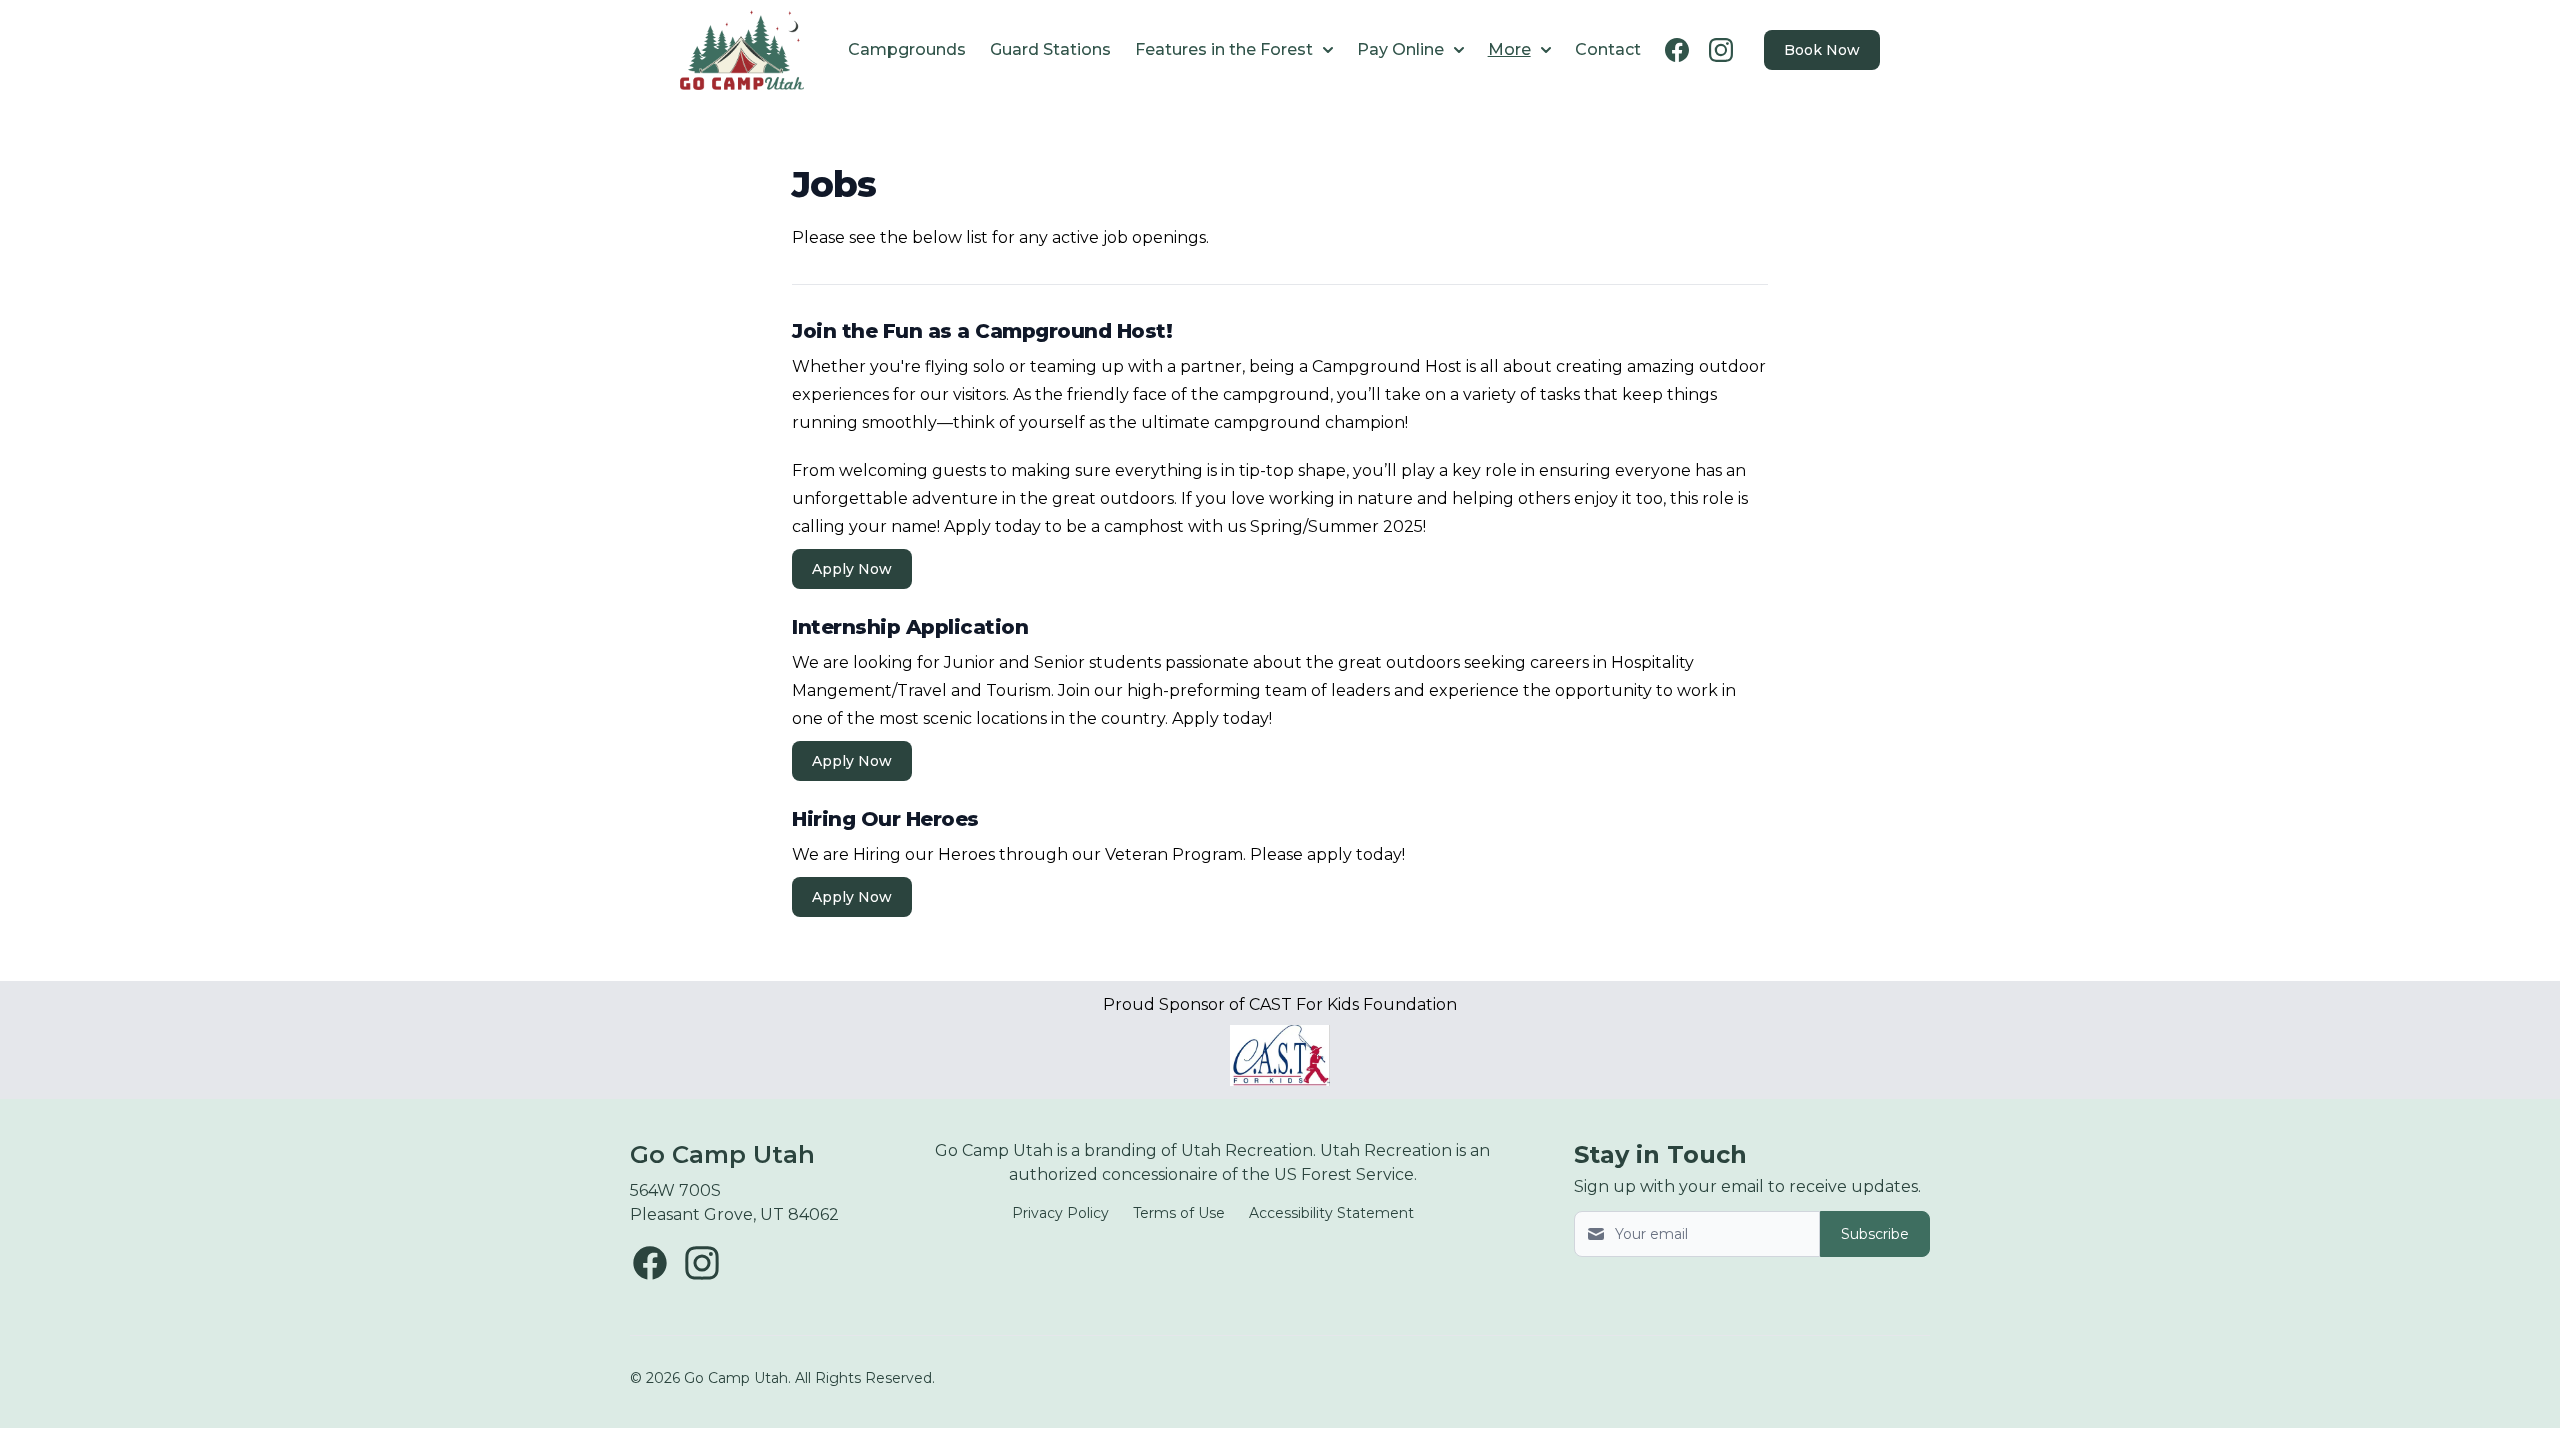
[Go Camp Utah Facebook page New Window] (650, 1263)
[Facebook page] (1677, 50)
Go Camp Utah (722, 1154)
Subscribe (1875, 1234)
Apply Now (852, 569)
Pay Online (1400, 49)
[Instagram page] (1721, 50)
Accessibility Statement (1331, 1213)
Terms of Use (1179, 1213)
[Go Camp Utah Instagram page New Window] (702, 1263)
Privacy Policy (1060, 1213)
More (1509, 49)
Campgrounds (907, 49)
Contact (1608, 49)
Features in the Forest (1224, 49)
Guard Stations (1050, 49)
